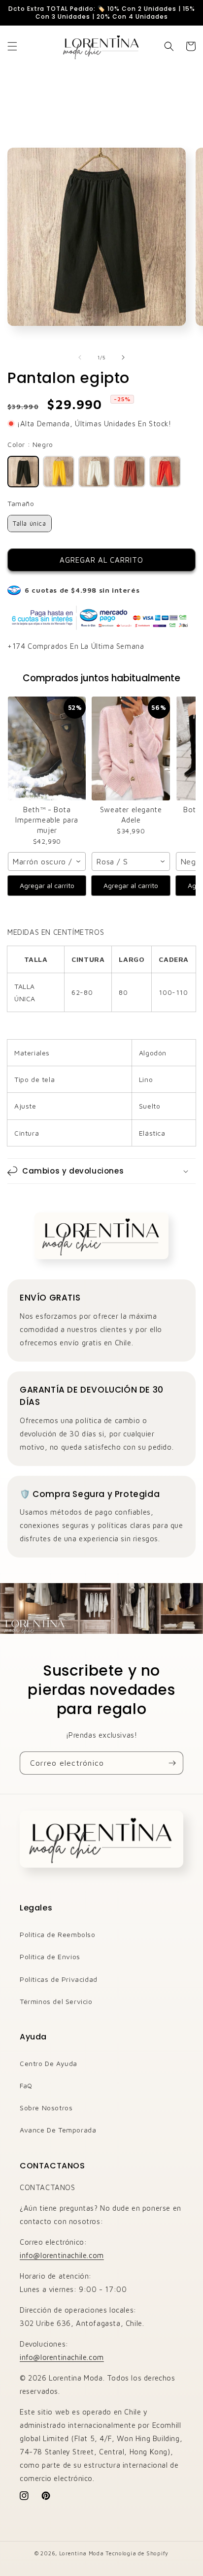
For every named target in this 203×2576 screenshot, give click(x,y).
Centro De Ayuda (49, 2063)
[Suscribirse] (172, 1763)
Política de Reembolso (58, 1934)
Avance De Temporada (58, 2130)
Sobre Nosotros (46, 2108)
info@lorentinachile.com (62, 2255)
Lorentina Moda (82, 2553)
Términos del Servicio (56, 2001)
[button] (12, 46)
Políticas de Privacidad (59, 1979)
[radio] (23, 472)
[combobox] (47, 861)
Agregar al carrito (47, 885)
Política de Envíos (50, 1956)
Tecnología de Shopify (137, 2553)
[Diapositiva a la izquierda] (80, 357)
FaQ (26, 2085)
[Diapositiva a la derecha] (123, 357)
